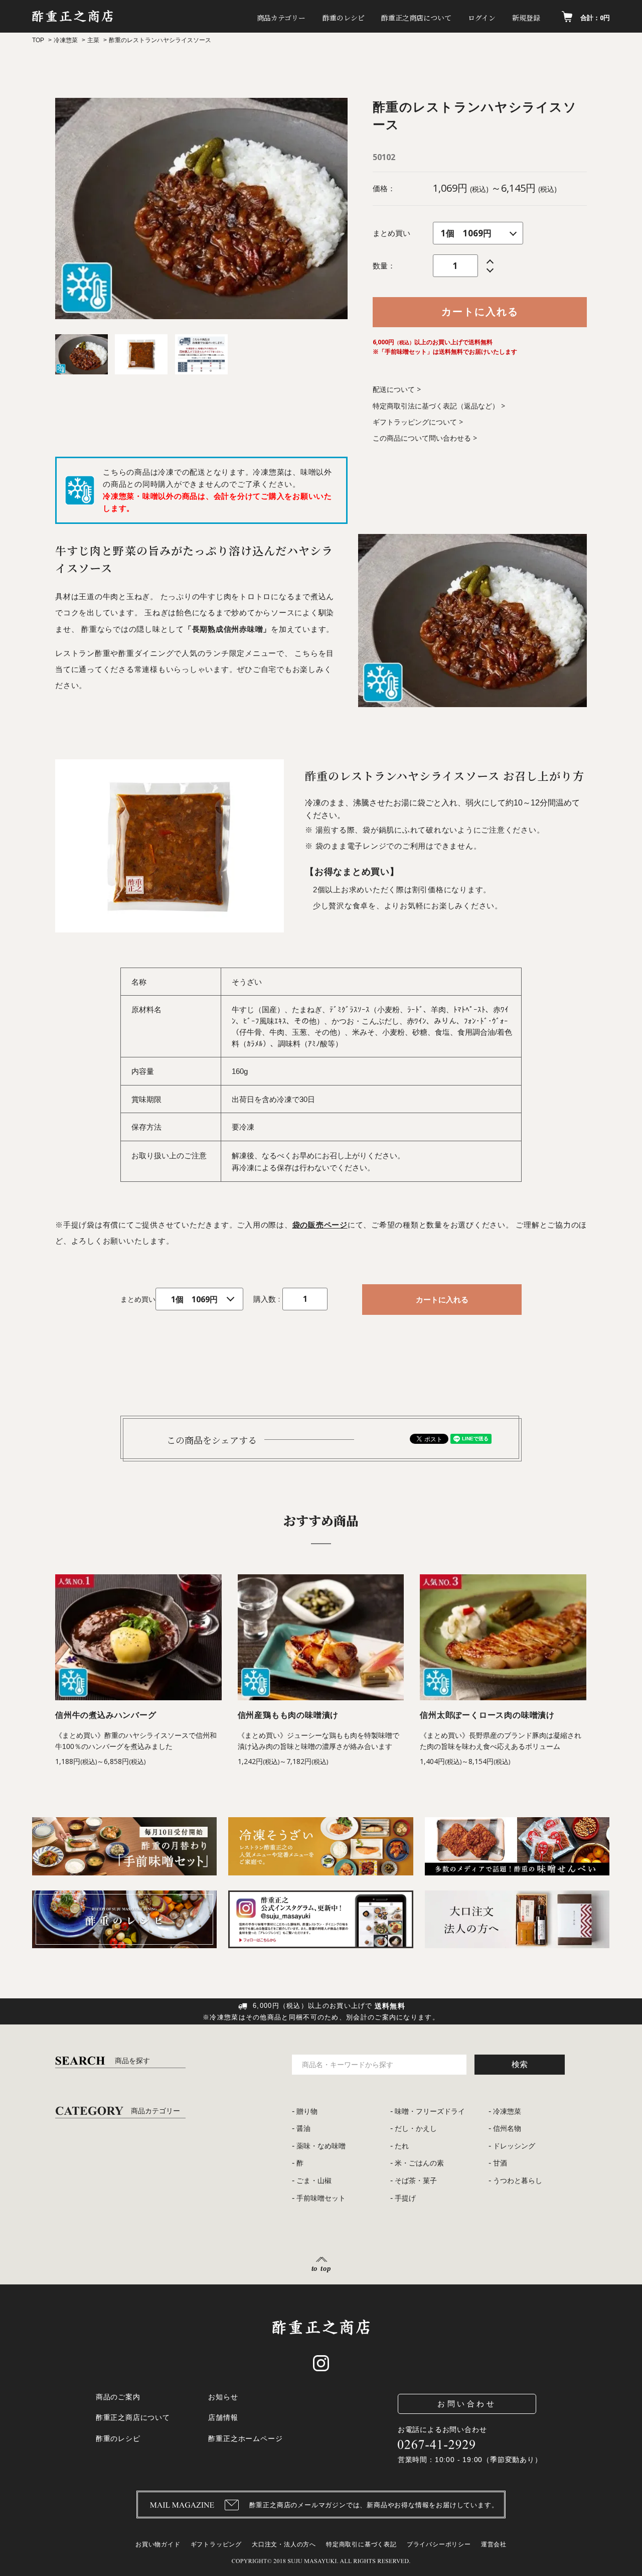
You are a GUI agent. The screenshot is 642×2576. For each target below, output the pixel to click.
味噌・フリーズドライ (430, 2111)
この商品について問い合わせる (422, 438)
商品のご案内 (118, 2397)
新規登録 (526, 18)
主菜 (93, 40)
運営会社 (494, 2544)
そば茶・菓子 (416, 2181)
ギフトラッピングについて (415, 422)
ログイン (482, 18)
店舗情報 (223, 2417)
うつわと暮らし (518, 2181)
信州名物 (507, 2128)
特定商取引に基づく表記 (361, 2544)
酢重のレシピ (344, 18)
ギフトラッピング (216, 2544)
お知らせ (223, 2397)
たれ (402, 2146)
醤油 (303, 2128)
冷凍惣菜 (66, 40)
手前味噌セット (321, 2198)
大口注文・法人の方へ (284, 2544)
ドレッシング (514, 2146)
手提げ (405, 2198)
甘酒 (500, 2163)
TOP (38, 40)
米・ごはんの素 (419, 2163)
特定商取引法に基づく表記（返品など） (436, 406)
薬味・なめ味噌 (321, 2146)
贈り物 (307, 2111)
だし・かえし (416, 2128)
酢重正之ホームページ (245, 2438)
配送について (394, 389)
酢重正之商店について (416, 18)
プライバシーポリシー (439, 2544)
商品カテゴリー (281, 18)
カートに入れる (480, 311)
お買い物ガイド (158, 2544)
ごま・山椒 (314, 2181)
